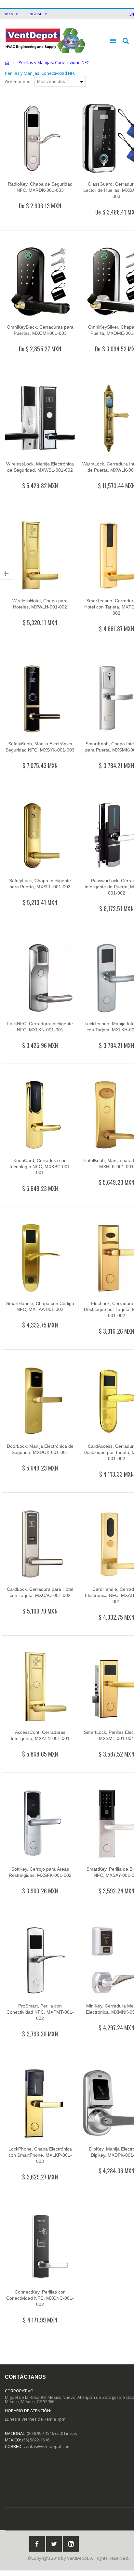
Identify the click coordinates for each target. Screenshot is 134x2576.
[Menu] (113, 41)
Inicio (7, 63)
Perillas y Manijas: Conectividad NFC (40, 73)
